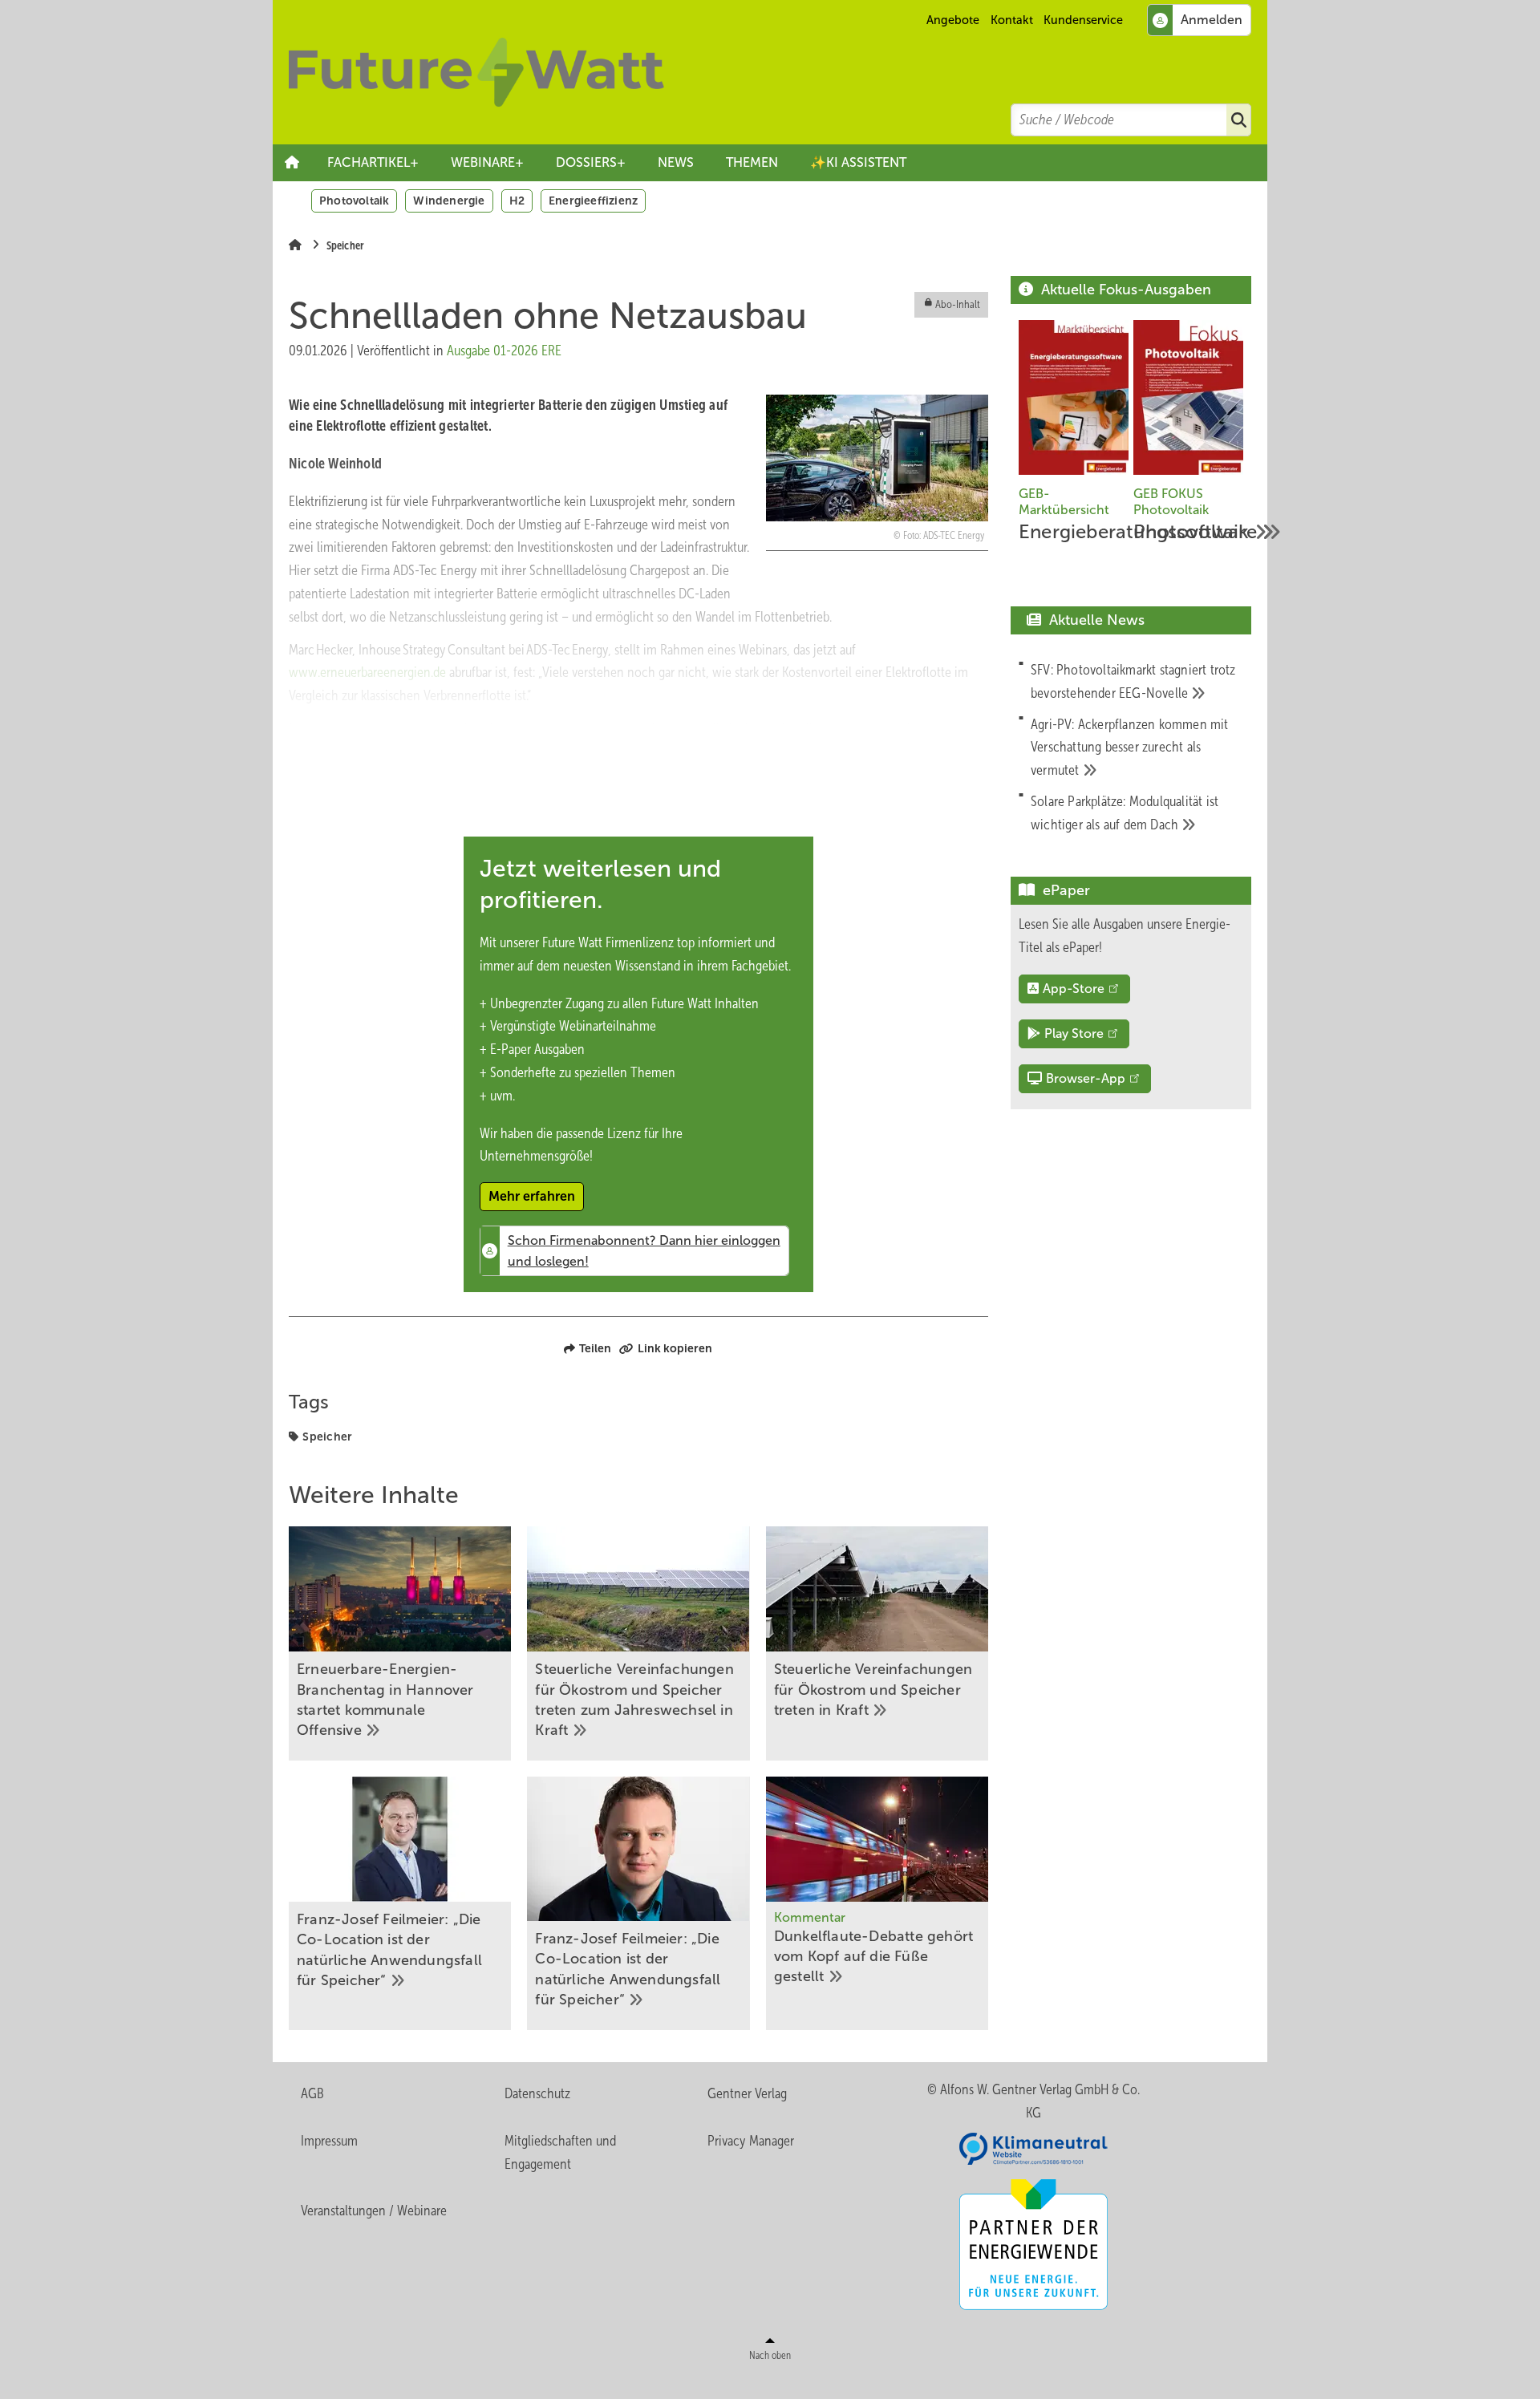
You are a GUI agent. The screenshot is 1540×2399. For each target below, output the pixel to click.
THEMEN (752, 162)
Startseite (292, 163)
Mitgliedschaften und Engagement (560, 2152)
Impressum (329, 2141)
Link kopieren (675, 1348)
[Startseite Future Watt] (778, 72)
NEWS (676, 162)
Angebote (953, 20)
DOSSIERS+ (591, 162)
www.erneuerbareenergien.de (367, 672)
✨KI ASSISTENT (858, 162)
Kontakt (1012, 20)
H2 (517, 201)
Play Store (1074, 1033)
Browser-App (1086, 1078)
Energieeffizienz (593, 201)
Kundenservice (1083, 20)
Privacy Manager (751, 2141)
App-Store (1074, 989)
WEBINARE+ (487, 162)
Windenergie (449, 201)
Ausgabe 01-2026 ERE (504, 351)
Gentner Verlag (747, 2093)
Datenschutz (537, 2093)
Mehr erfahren (532, 1196)
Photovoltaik (354, 201)
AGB (312, 2093)
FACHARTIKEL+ (373, 162)
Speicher (327, 1437)
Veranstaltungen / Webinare (374, 2211)
